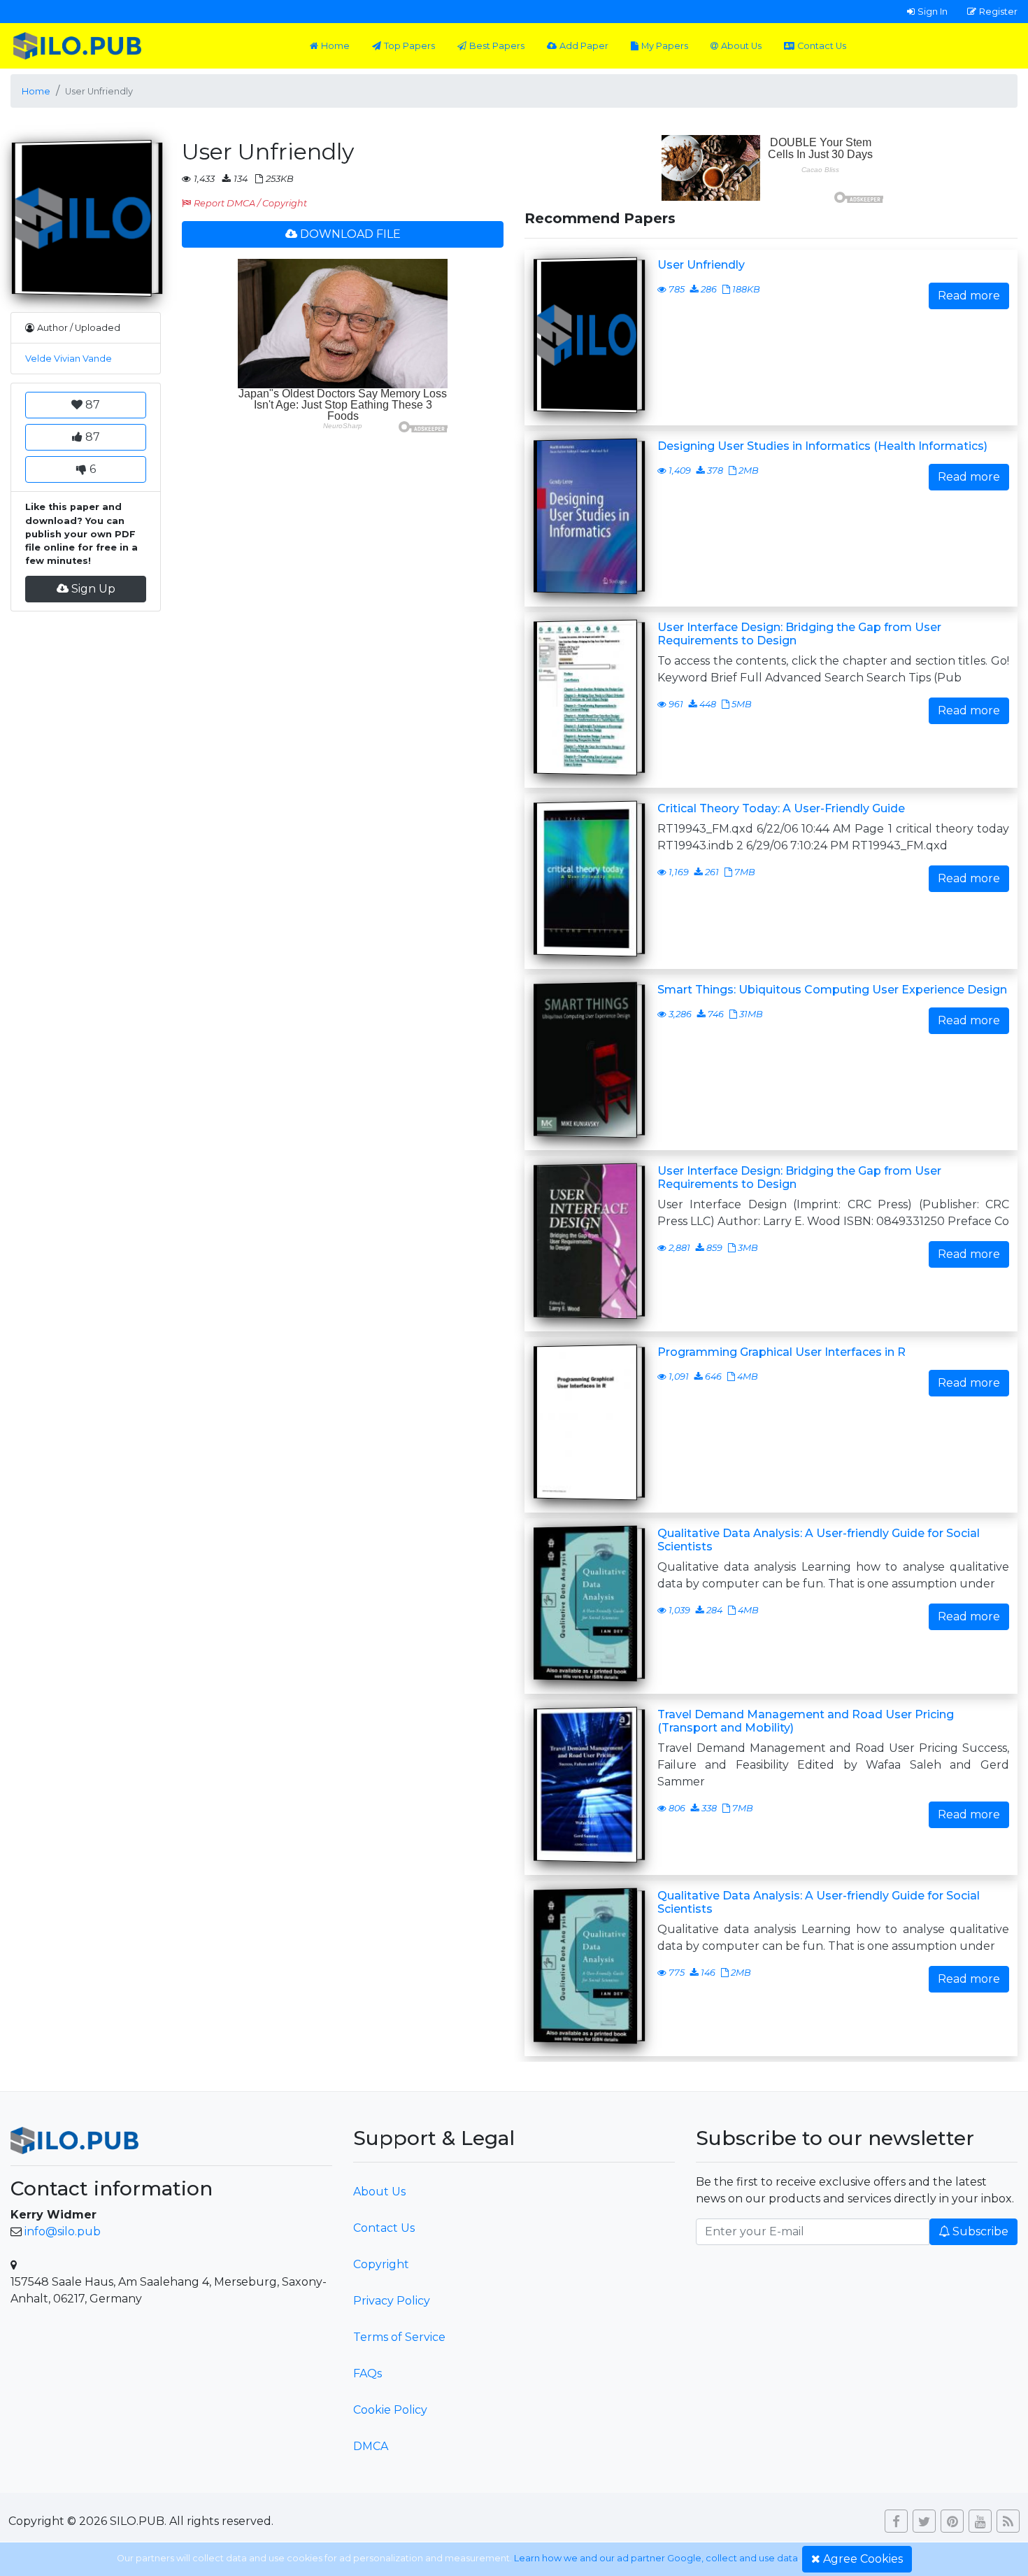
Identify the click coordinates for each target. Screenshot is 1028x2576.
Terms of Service (399, 2337)
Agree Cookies (863, 2559)
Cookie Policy (390, 2410)
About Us (741, 46)
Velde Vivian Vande (69, 359)
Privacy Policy (392, 2301)
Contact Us (822, 46)
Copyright (381, 2264)
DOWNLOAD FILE (350, 234)
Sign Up (93, 589)
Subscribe (980, 2231)
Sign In (933, 11)
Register (998, 11)
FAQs (367, 2373)
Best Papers (497, 46)
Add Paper (584, 46)
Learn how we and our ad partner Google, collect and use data (656, 2558)
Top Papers (409, 46)
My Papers (665, 46)
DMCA (371, 2446)
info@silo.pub (63, 2231)
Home (335, 46)
